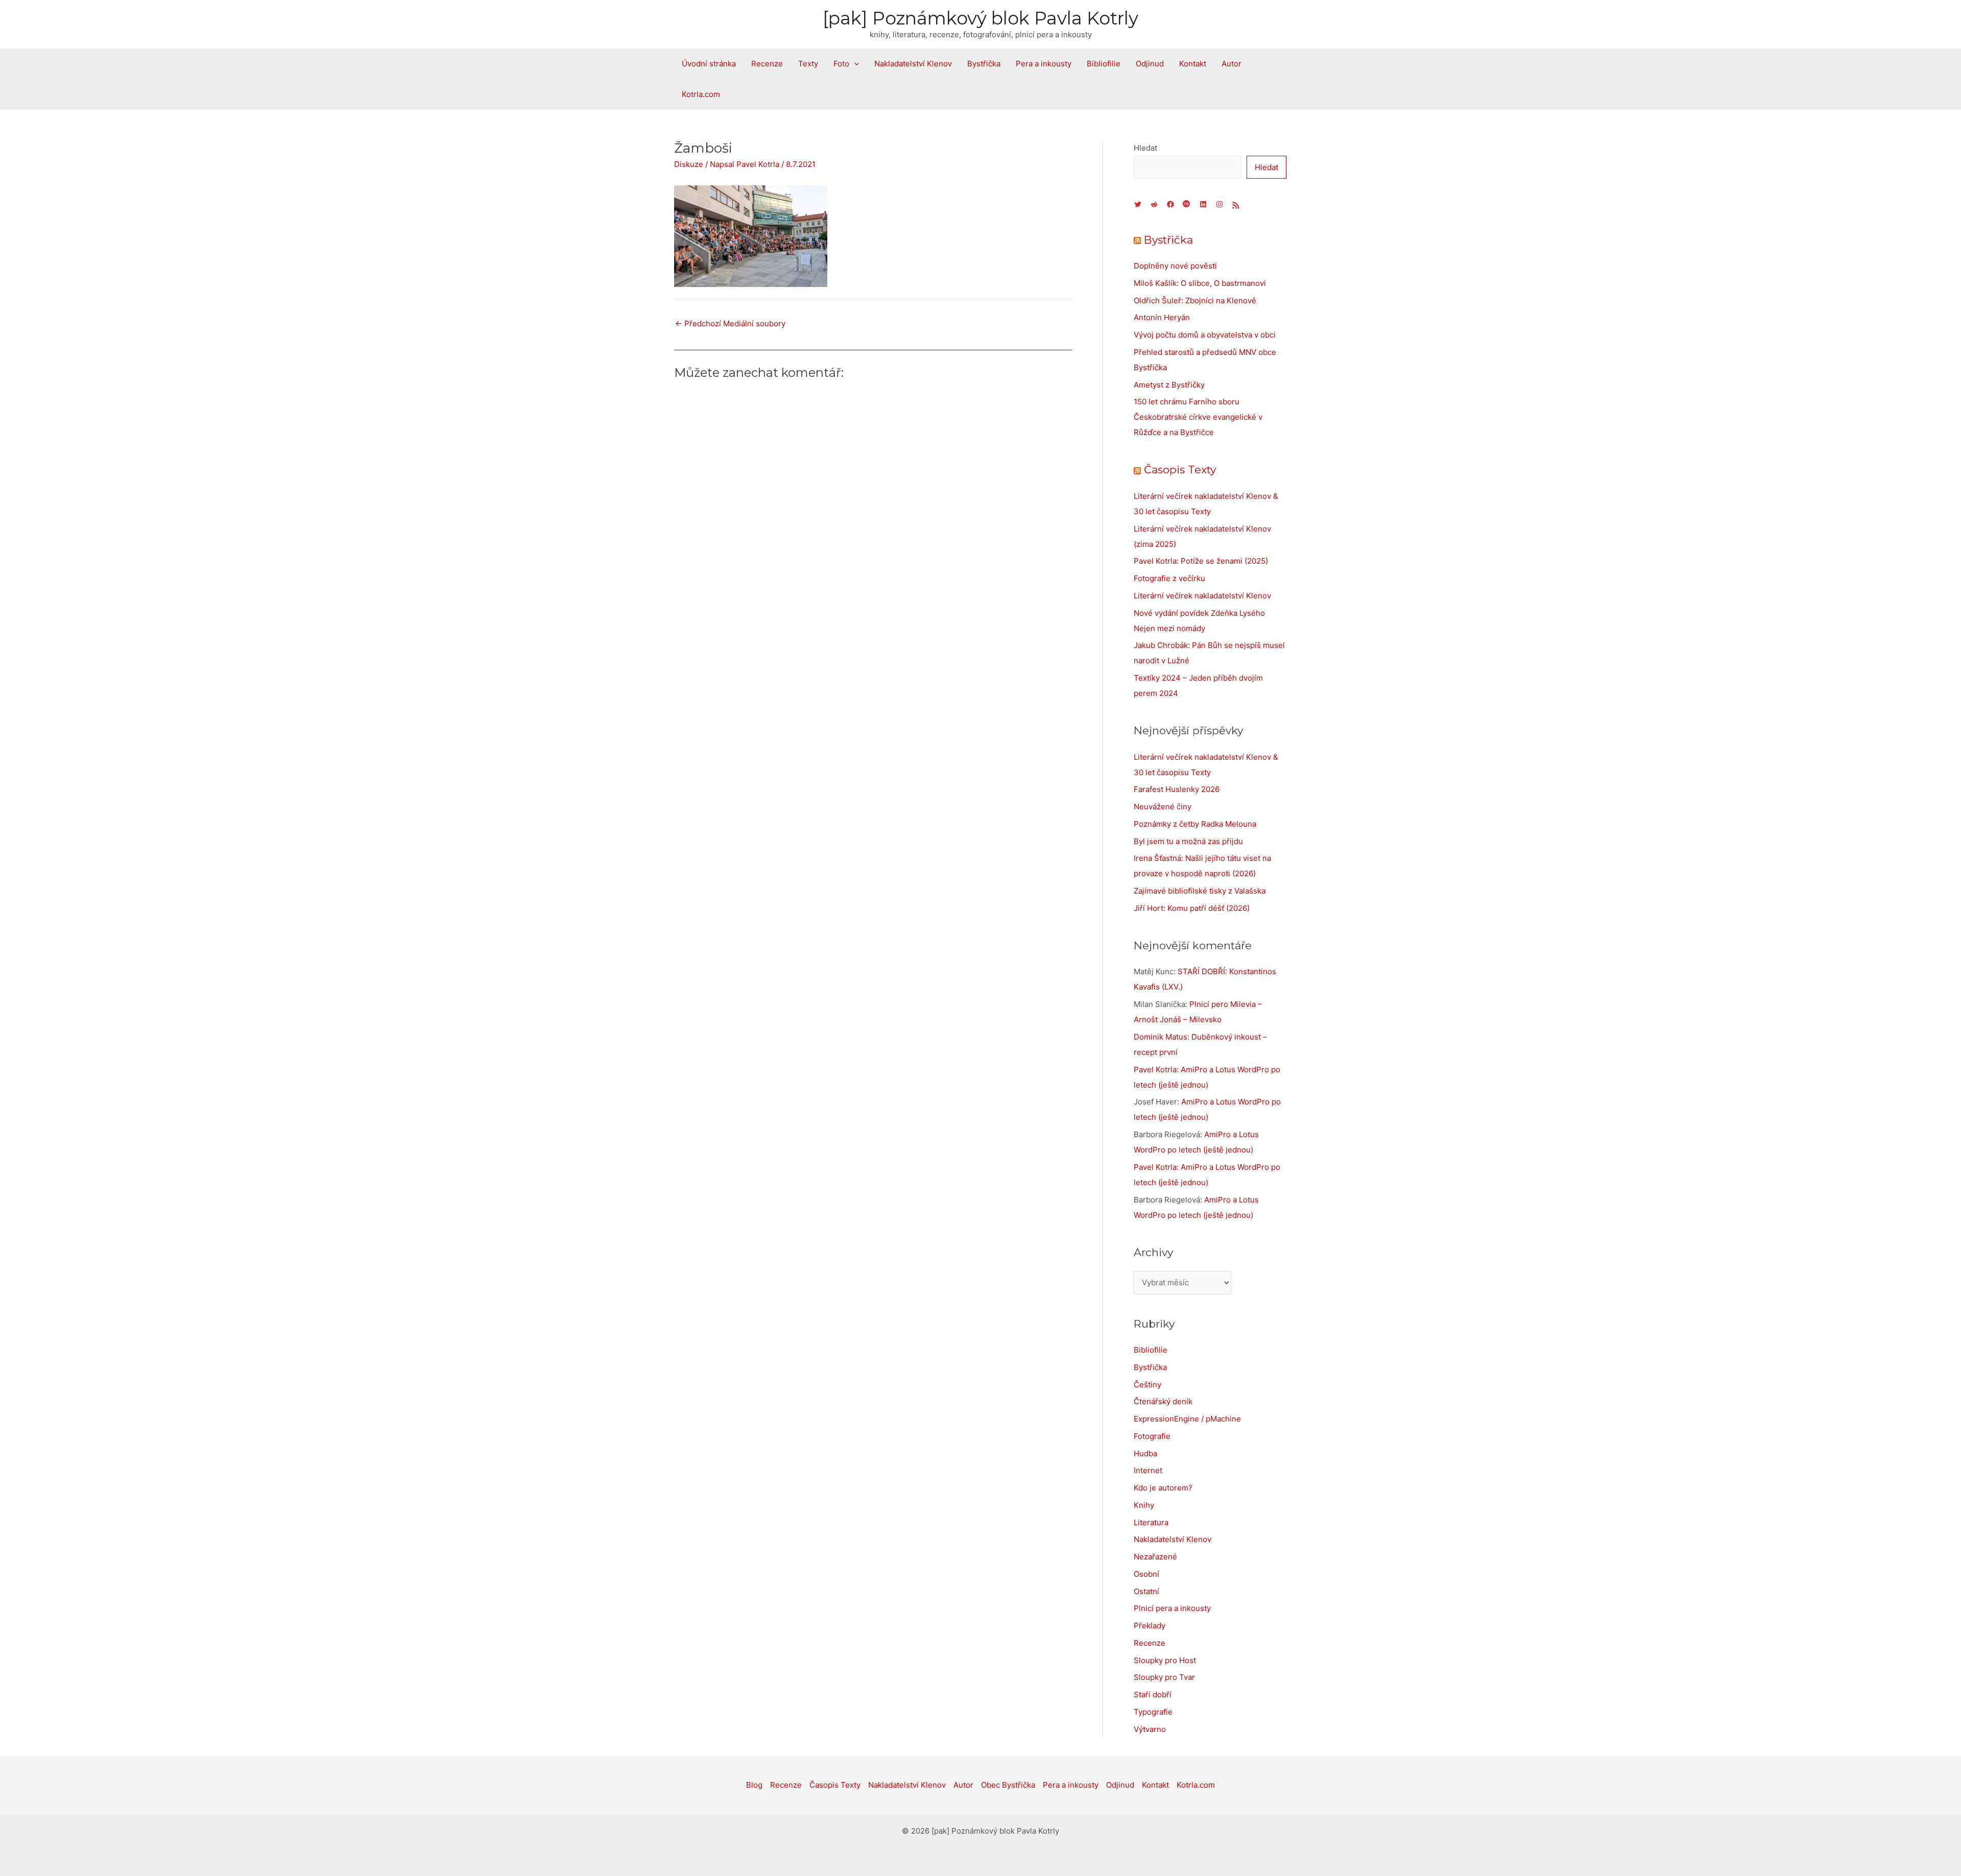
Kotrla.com (701, 94)
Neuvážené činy (1163, 807)
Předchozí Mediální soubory (730, 323)
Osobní (1146, 1574)
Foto (841, 64)
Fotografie (1152, 1436)
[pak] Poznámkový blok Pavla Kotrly (980, 18)
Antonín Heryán (1162, 317)
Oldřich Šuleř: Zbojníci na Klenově (1195, 300)
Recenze (767, 64)
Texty (808, 64)
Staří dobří (1153, 1694)
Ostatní (1146, 1591)
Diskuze (689, 164)
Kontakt (1193, 64)
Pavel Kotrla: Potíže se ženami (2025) (1201, 561)
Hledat (1145, 148)
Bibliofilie (1104, 64)
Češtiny (1147, 1385)
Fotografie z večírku (1169, 578)
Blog (754, 1785)
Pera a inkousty (1044, 64)
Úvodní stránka (709, 64)
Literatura (1151, 1522)
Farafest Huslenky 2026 (1177, 789)
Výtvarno (1150, 1729)
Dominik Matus (1161, 1037)
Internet (1148, 1470)
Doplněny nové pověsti (1175, 266)
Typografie (1153, 1712)
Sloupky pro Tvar (1164, 1677)
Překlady (1150, 1626)
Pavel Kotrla (1155, 1069)
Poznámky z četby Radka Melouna (1195, 824)
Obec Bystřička (1008, 1785)
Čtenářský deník (1163, 1401)
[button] (854, 64)
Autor (1231, 64)
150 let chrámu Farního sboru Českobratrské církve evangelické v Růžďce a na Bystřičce (1198, 417)
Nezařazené (1155, 1557)
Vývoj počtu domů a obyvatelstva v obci (1205, 335)
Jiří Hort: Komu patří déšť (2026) (1192, 908)
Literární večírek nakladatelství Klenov (1202, 596)
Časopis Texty (1180, 470)
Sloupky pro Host (1165, 1660)
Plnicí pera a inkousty (1172, 1608)
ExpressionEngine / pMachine (1187, 1419)
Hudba (1145, 1453)
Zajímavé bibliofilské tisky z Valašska (1200, 891)
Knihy (1144, 1505)
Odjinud (1150, 64)
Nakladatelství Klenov (913, 64)
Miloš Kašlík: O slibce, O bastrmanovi (1200, 283)
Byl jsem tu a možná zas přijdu (1188, 841)
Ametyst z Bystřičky (1169, 385)
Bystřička (984, 64)
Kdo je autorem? (1163, 1488)
